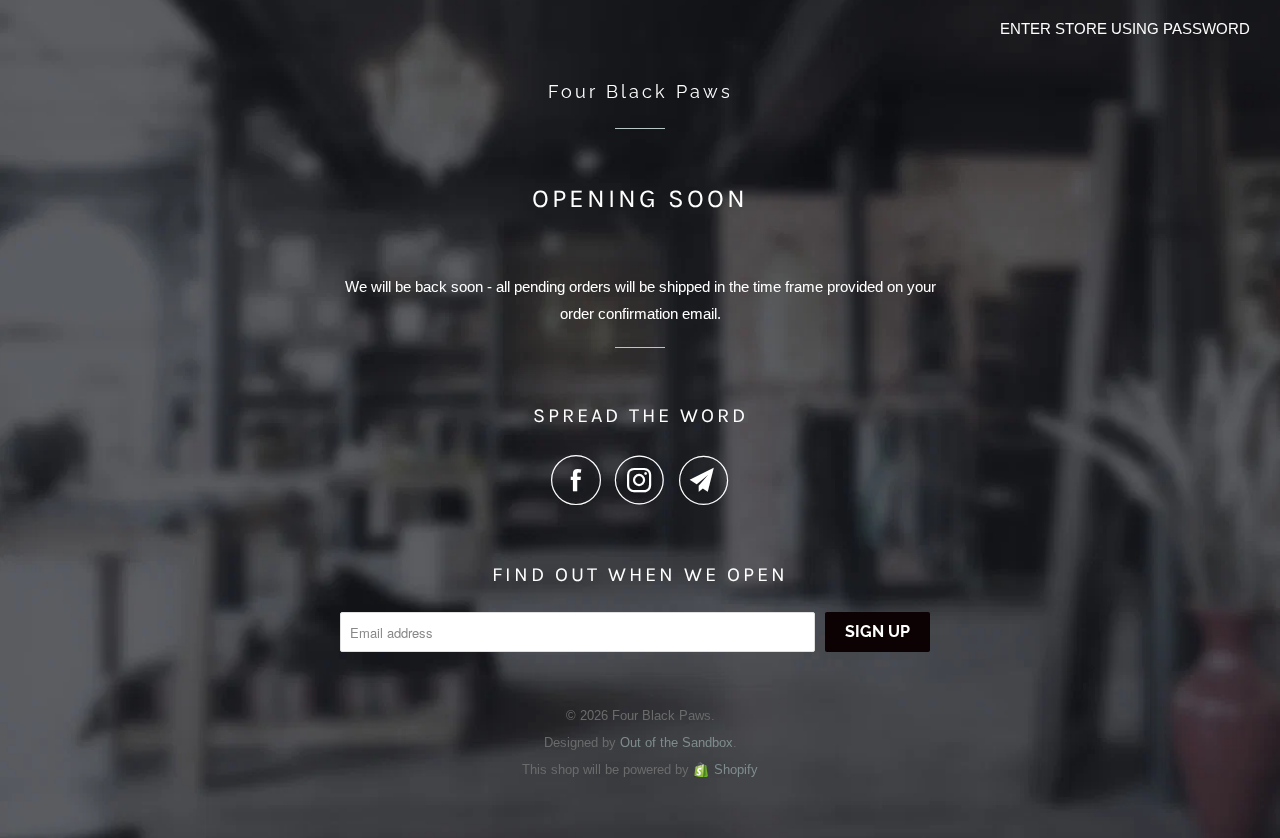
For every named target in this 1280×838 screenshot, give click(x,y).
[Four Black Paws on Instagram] (645, 480)
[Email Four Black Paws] (704, 480)
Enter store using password (1125, 28)
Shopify (736, 769)
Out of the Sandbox (676, 742)
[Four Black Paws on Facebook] (581, 480)
